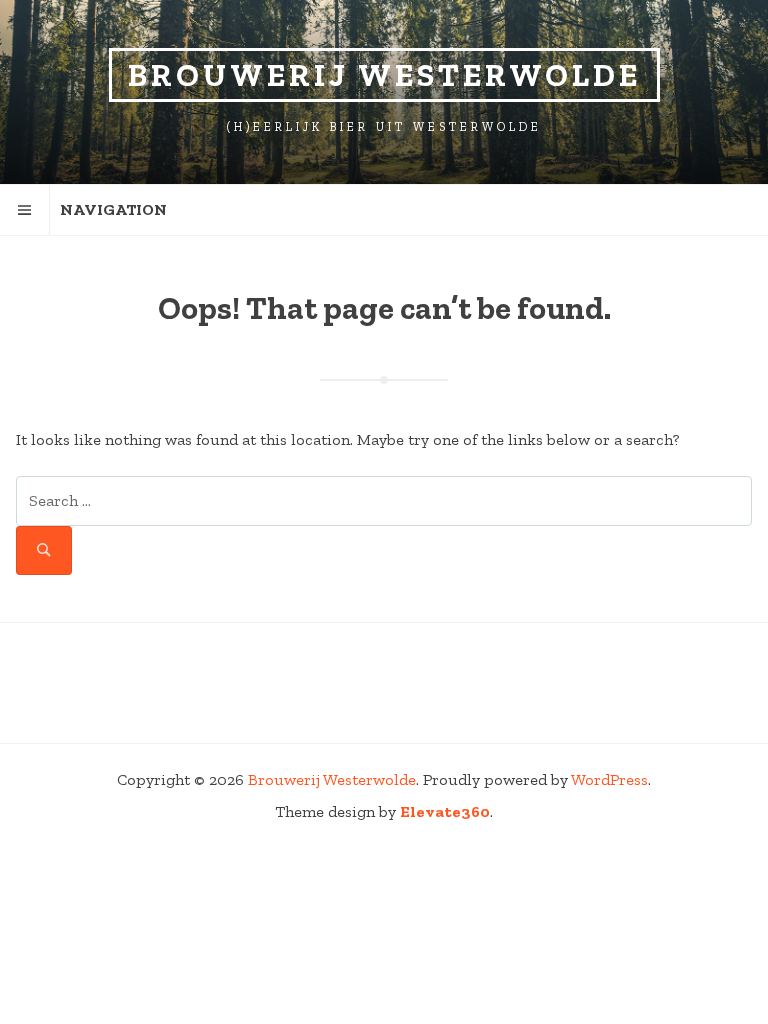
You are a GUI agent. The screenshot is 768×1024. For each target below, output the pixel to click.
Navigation (113, 209)
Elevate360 (445, 811)
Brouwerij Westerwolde (384, 75)
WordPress (609, 779)
